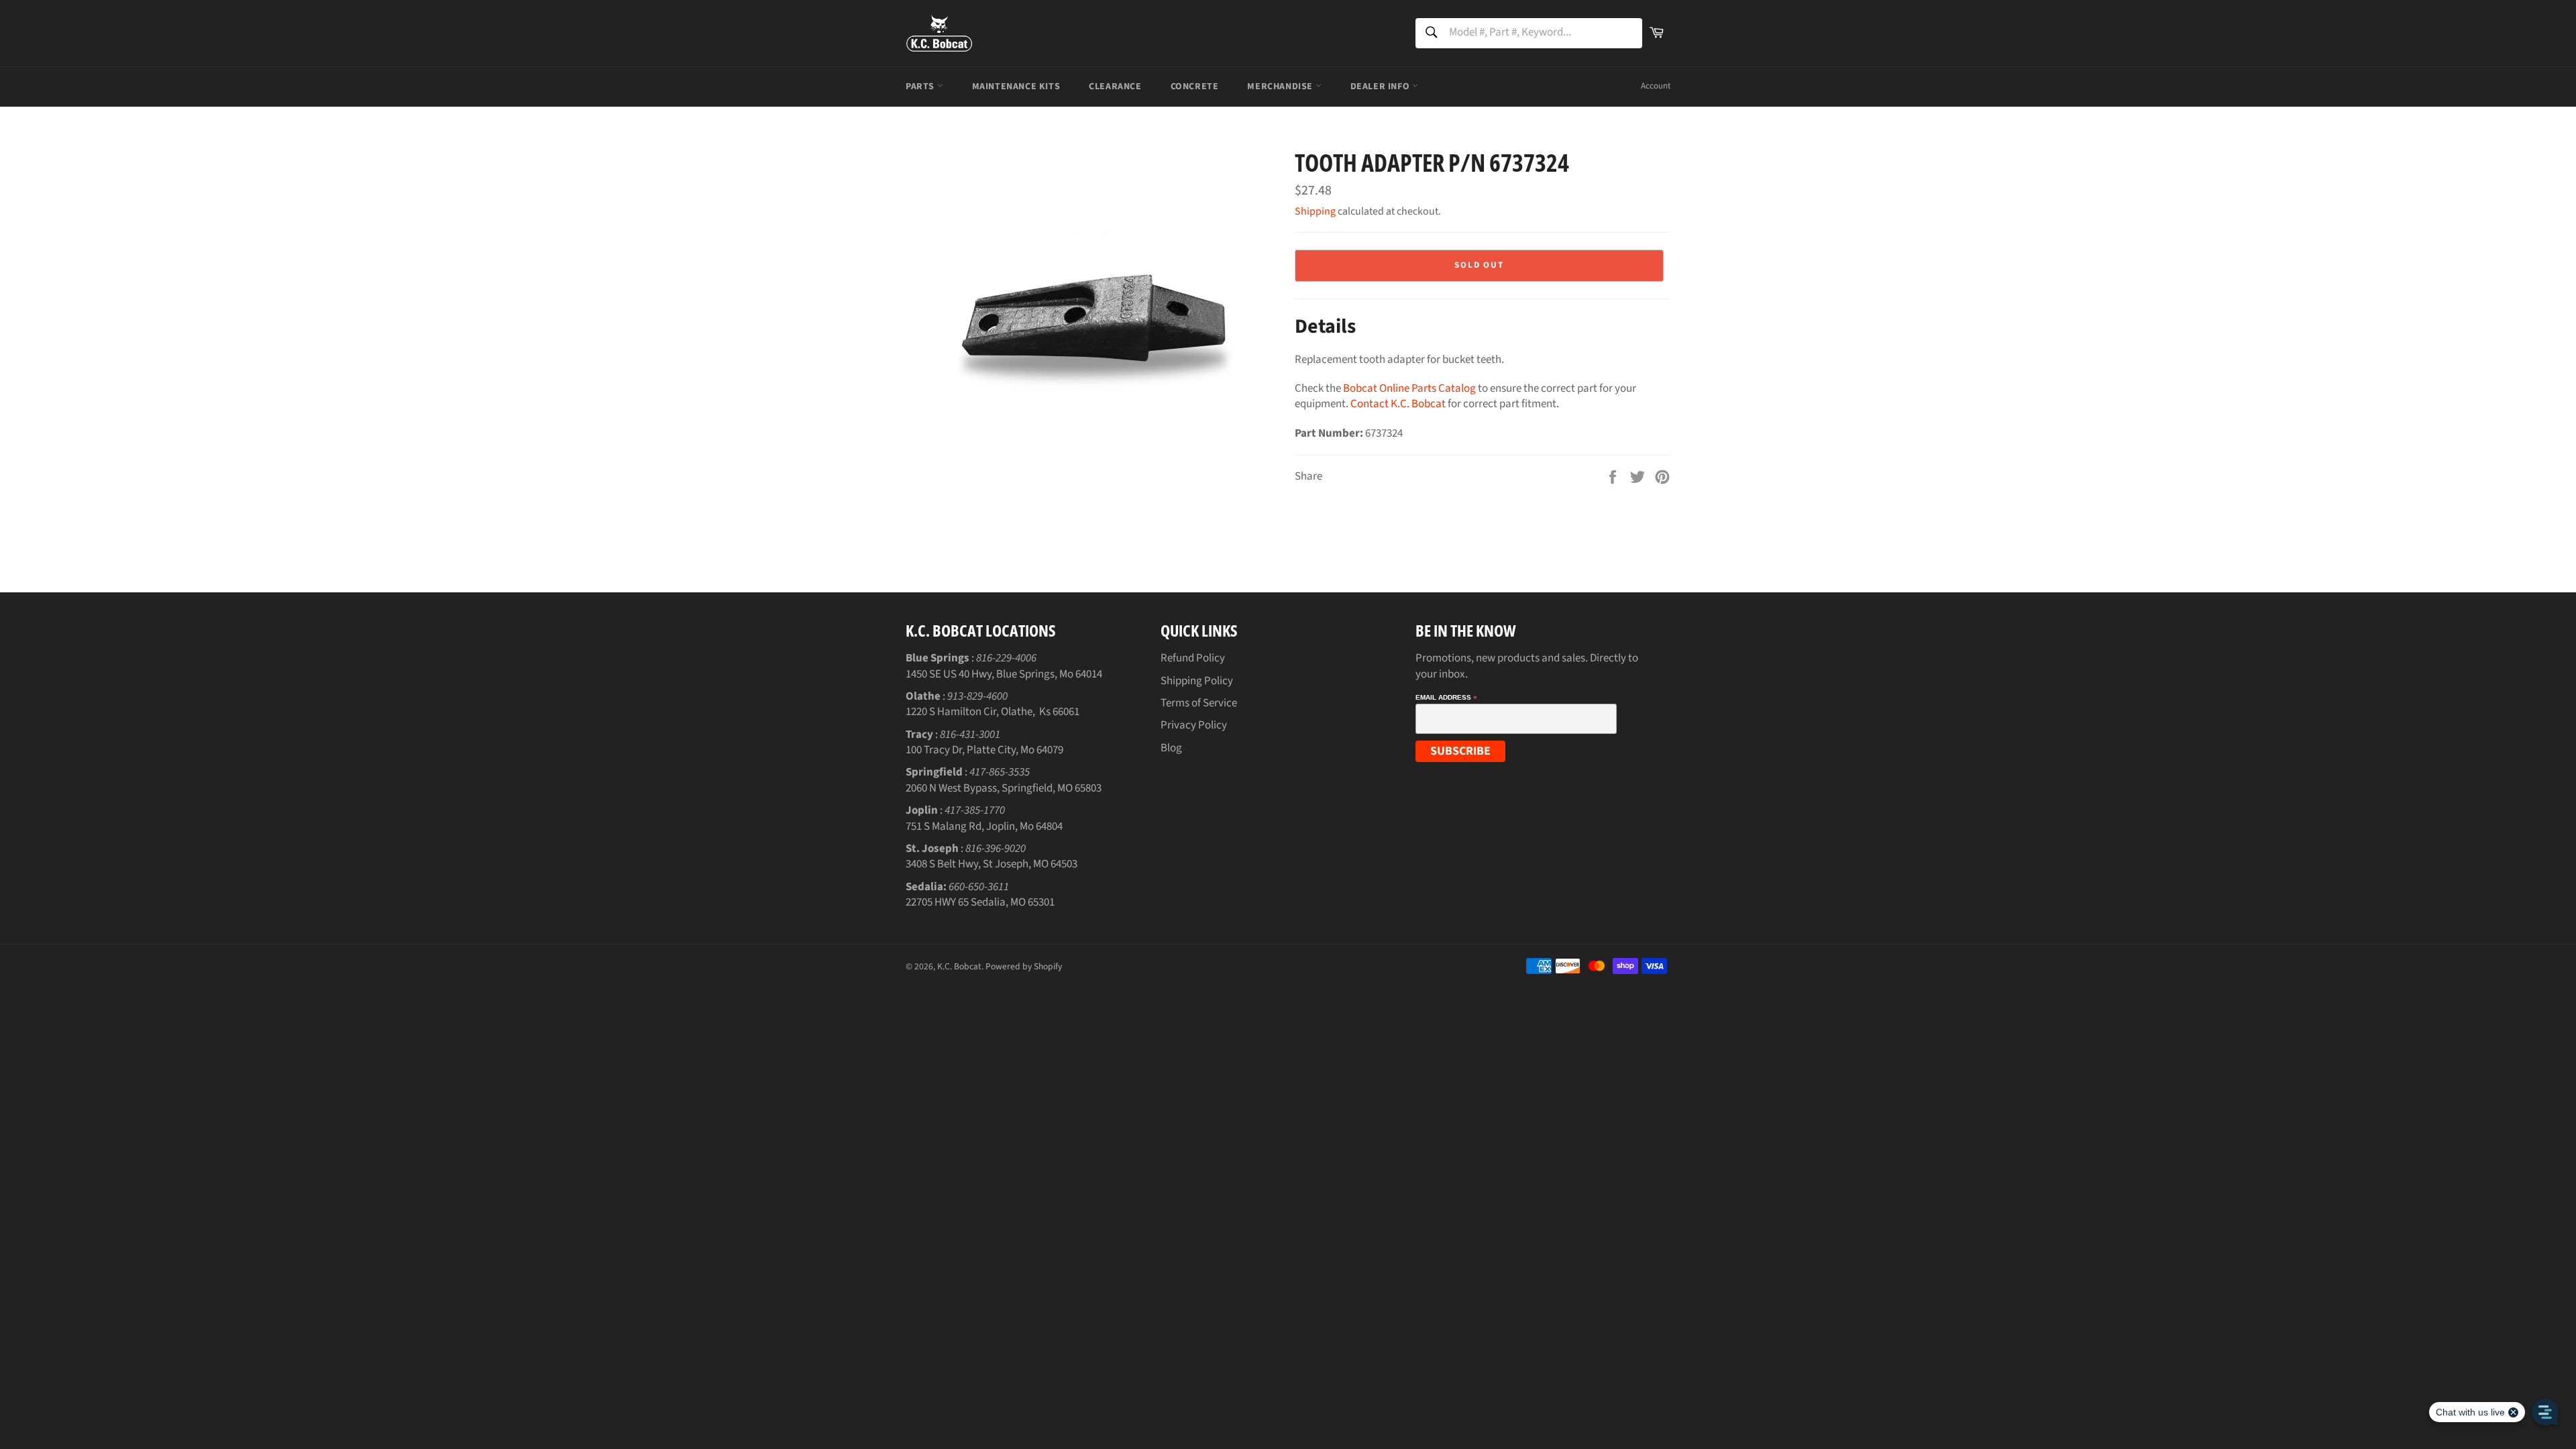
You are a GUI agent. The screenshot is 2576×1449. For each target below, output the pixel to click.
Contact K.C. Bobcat (1398, 404)
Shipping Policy (1197, 681)
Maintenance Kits (1016, 87)
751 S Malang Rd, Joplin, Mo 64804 (984, 826)
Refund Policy (1193, 658)
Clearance (1115, 87)
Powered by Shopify (1024, 966)
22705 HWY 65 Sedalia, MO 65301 (980, 902)
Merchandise (1281, 87)
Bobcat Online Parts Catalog (1409, 388)
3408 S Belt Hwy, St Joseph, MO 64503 (991, 864)
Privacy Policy (1194, 725)
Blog (1171, 748)
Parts (921, 87)
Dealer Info (1381, 87)
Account (1656, 86)
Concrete (1195, 87)
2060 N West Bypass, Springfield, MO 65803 (1004, 788)
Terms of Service (1199, 703)
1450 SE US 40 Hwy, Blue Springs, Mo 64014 (1004, 674)
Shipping (1315, 211)
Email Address (1446, 698)
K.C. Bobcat (959, 966)
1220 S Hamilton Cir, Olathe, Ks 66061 (992, 712)
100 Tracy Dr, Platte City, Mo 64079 (984, 750)
